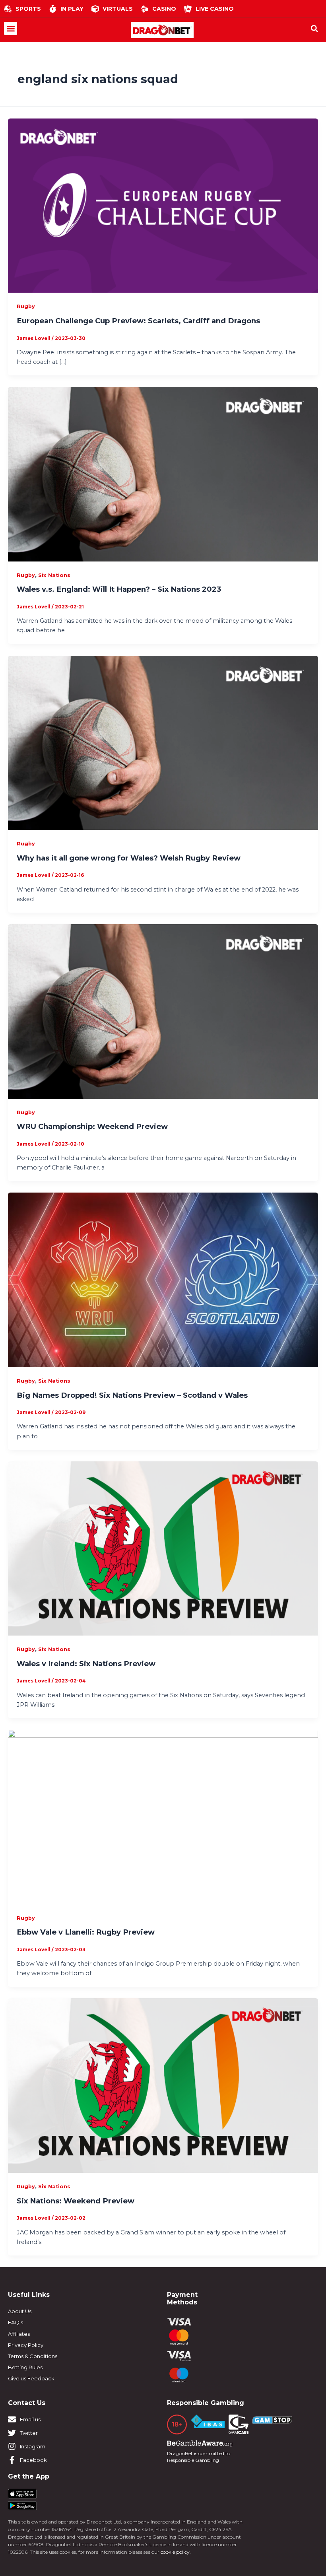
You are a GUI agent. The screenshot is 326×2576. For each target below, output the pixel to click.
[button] (11, 28)
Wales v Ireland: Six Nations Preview (86, 1664)
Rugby (26, 306)
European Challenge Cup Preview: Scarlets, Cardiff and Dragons (138, 321)
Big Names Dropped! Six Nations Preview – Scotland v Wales (132, 1395)
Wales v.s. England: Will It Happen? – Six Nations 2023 (119, 589)
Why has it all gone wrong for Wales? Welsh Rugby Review (129, 858)
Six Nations (54, 575)
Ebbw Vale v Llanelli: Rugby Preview (86, 1932)
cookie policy (175, 2552)
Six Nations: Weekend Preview (76, 2201)
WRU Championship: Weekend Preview (92, 1126)
